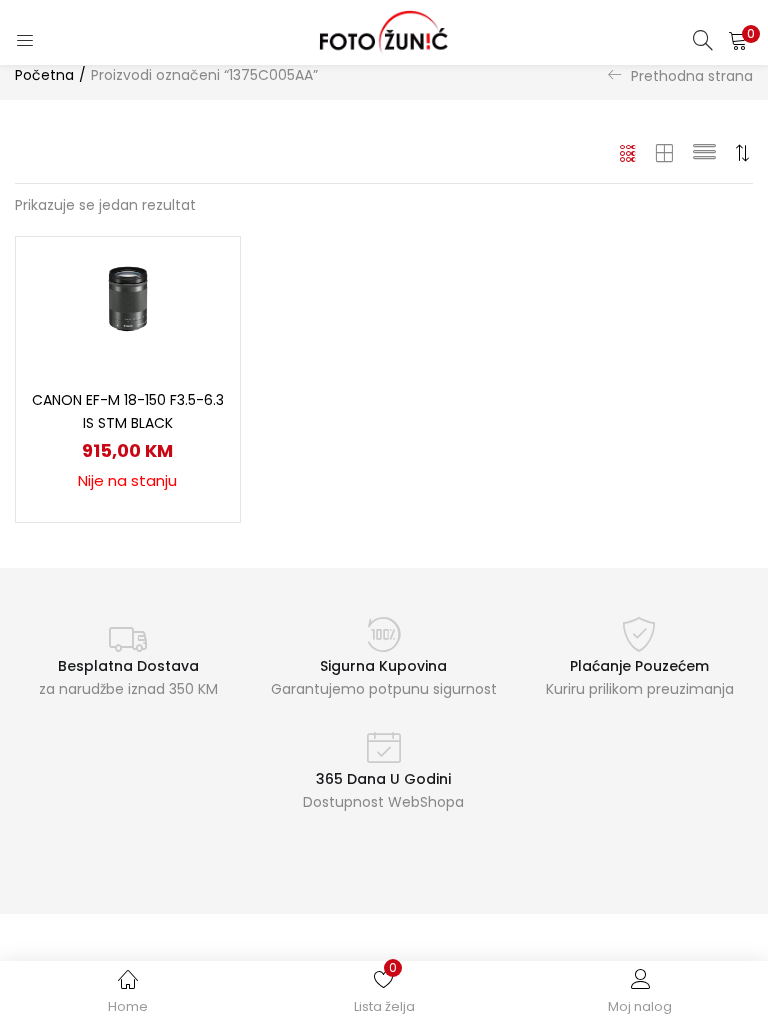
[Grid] (628, 153)
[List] (704, 153)
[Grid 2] (665, 153)
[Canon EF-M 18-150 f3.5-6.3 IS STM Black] (128, 301)
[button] (738, 40)
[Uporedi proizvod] (201, 310)
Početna (44, 75)
